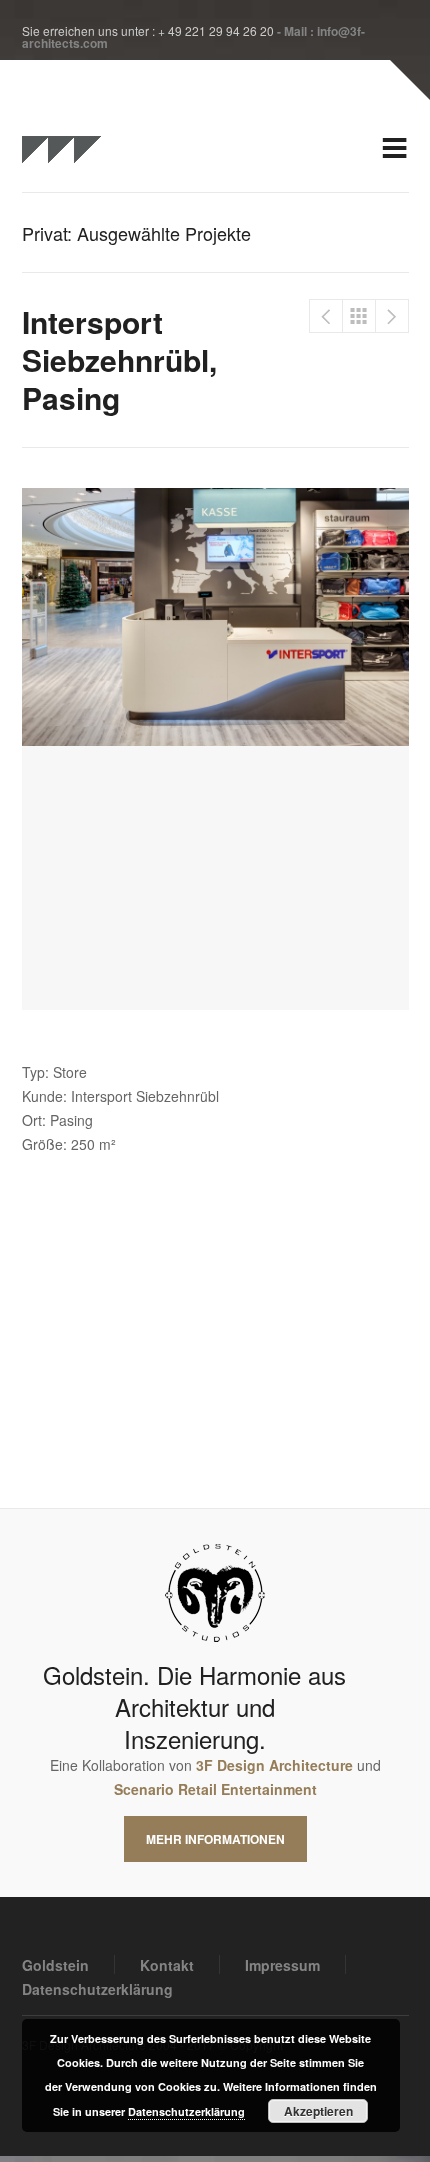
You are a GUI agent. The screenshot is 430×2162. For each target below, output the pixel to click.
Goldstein (55, 1965)
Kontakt (167, 1965)
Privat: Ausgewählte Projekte (359, 316)
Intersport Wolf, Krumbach (326, 316)
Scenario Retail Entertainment (215, 1789)
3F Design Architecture (274, 1765)
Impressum (282, 1965)
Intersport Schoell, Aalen (392, 316)
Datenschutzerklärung (97, 1989)
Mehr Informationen (215, 1839)
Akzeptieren (318, 2111)
